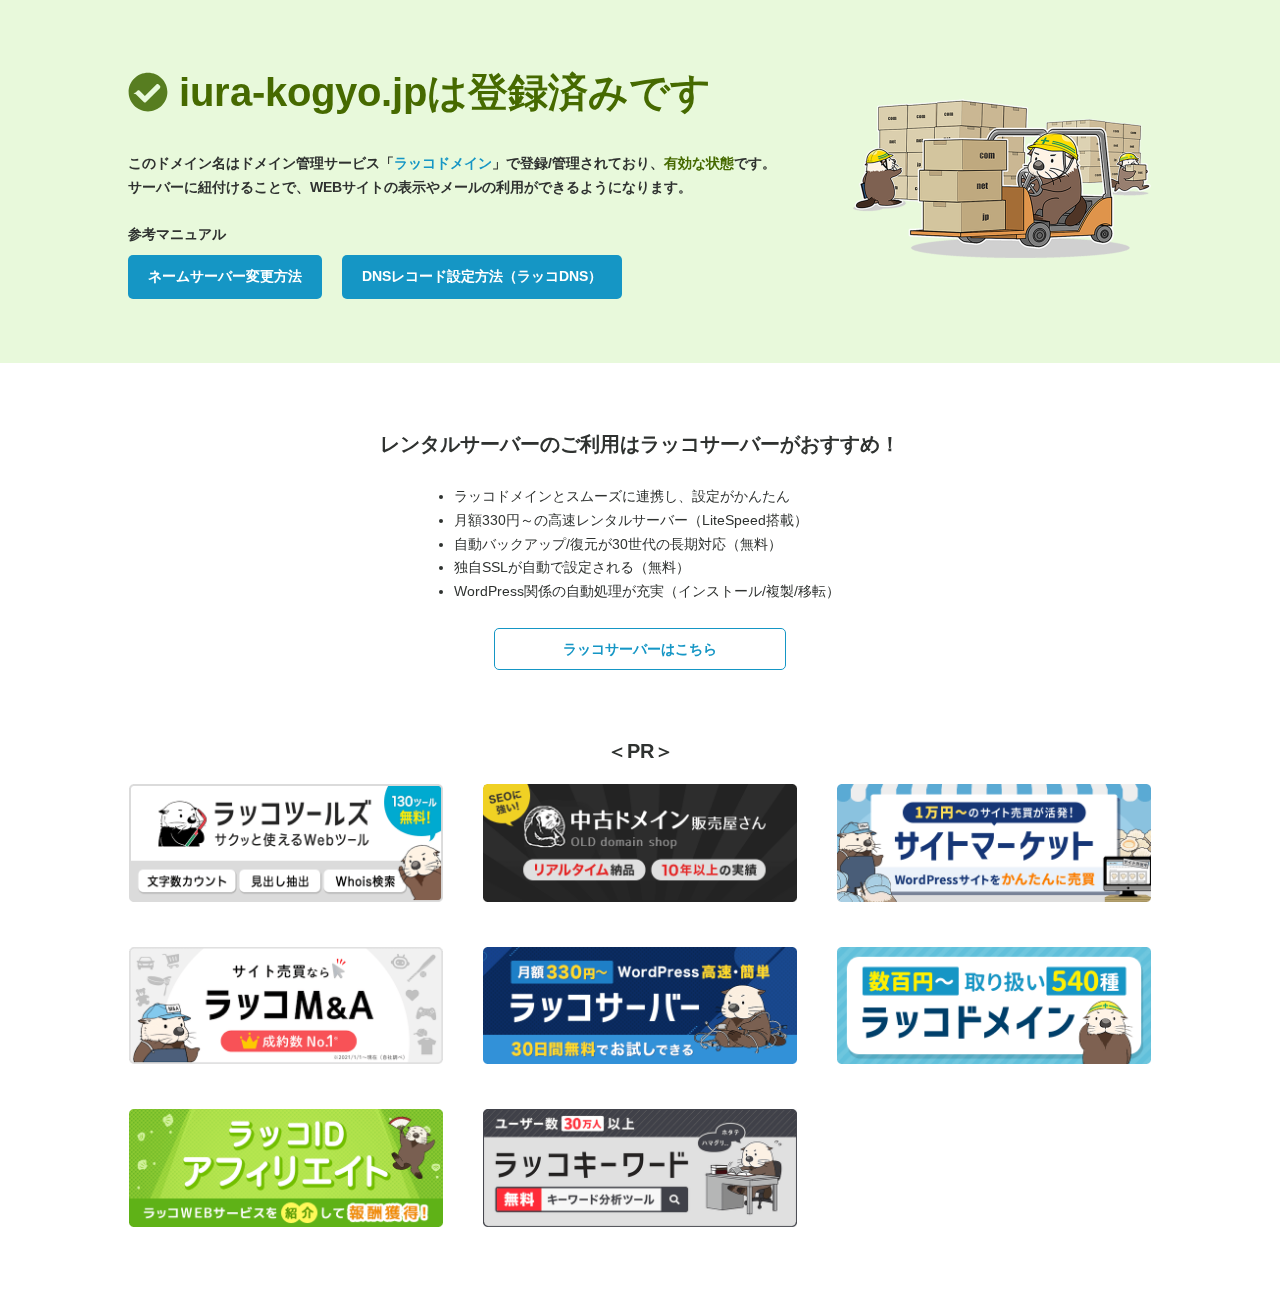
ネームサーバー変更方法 (225, 276)
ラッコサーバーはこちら (640, 649)
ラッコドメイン (443, 163)
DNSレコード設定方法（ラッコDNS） (482, 276)
